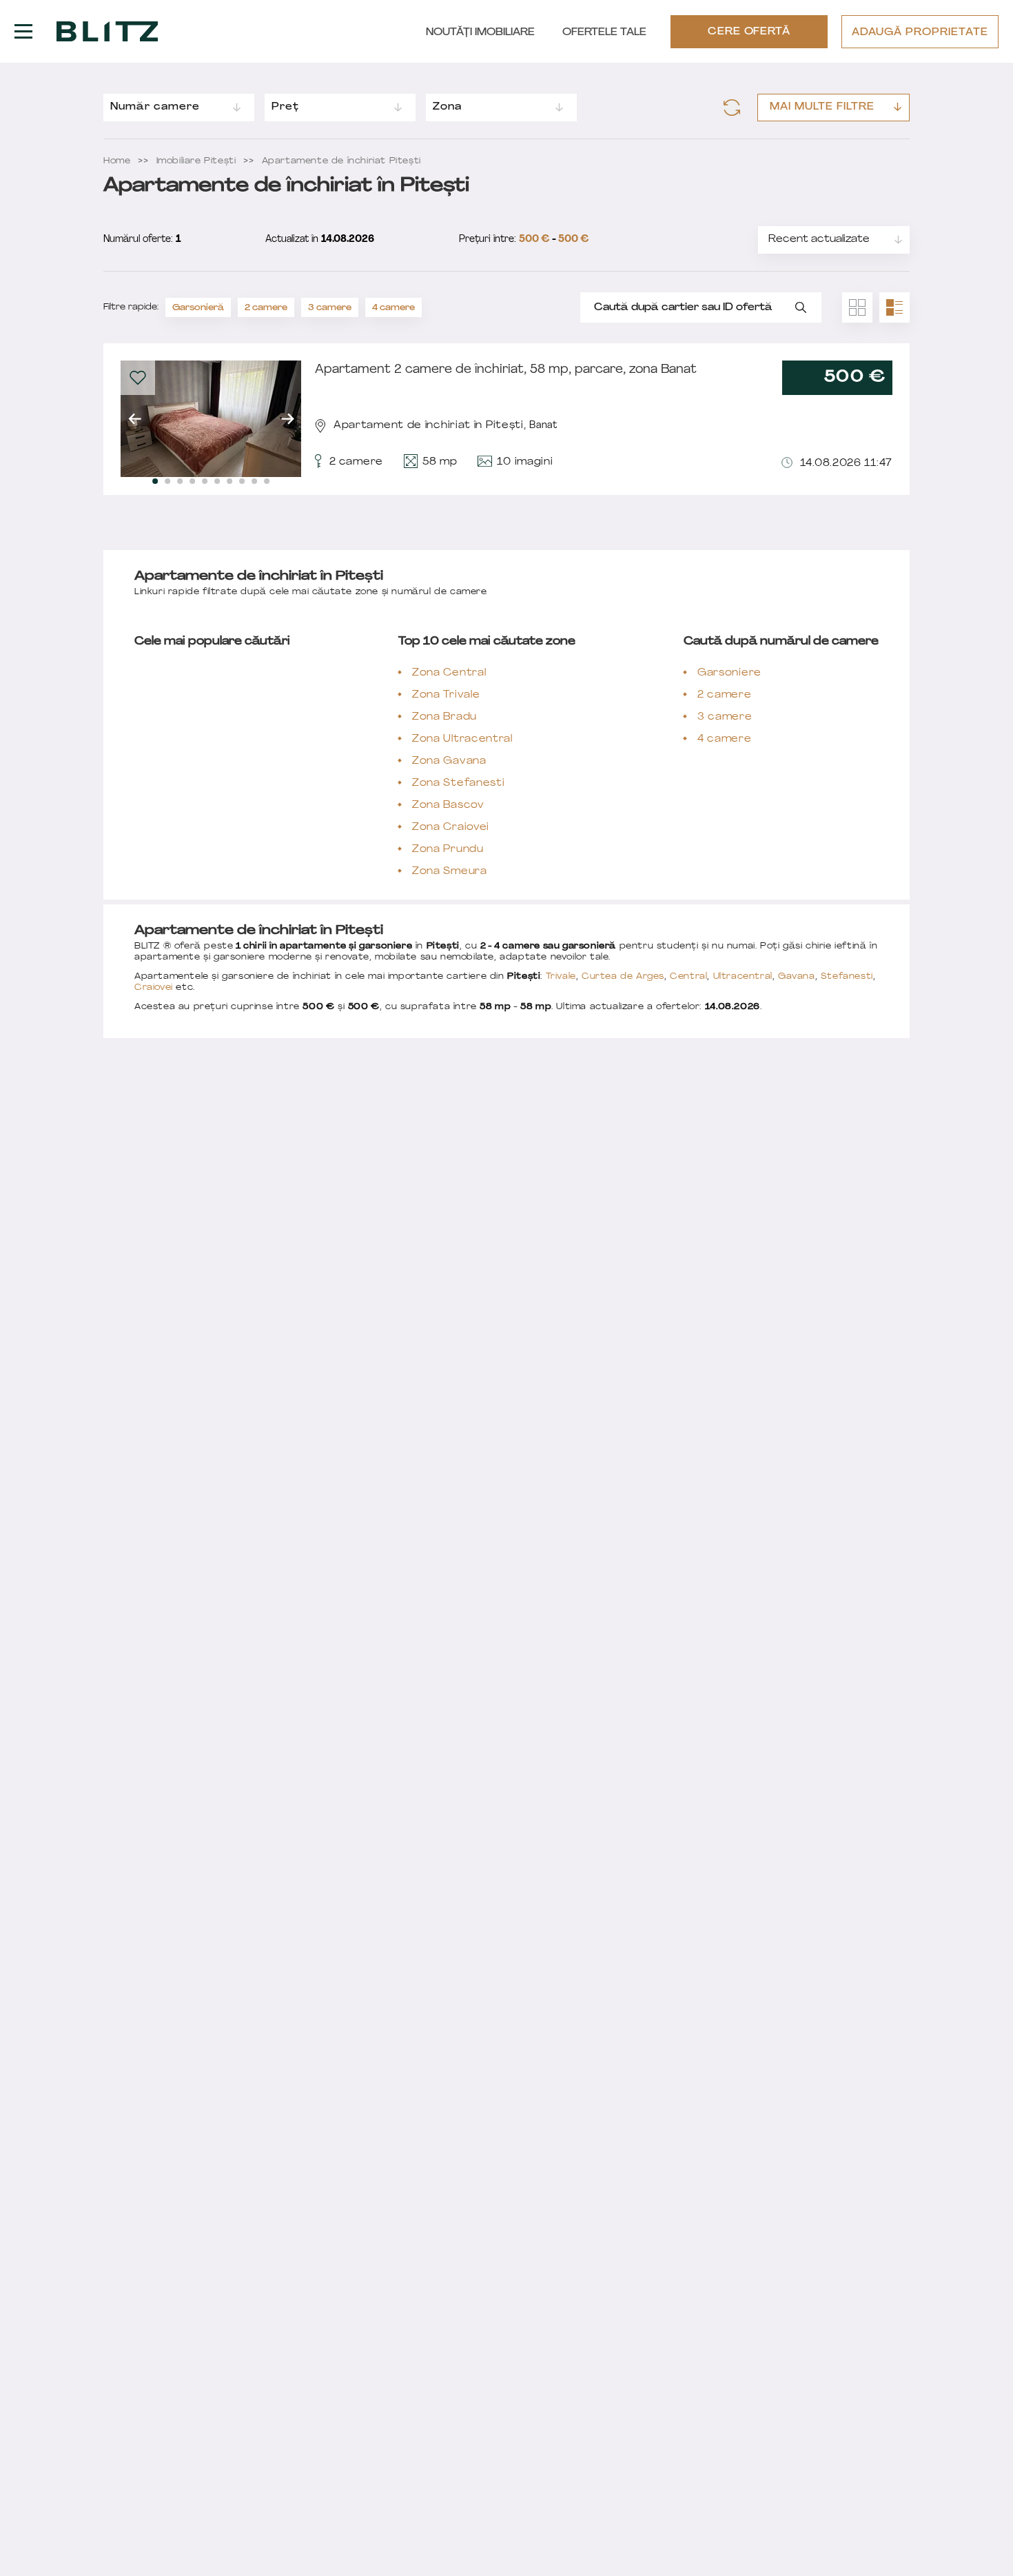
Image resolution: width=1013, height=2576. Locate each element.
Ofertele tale (604, 33)
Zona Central (449, 673)
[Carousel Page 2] (167, 481)
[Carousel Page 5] (205, 481)
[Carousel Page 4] (192, 481)
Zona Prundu (448, 850)
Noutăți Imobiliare (480, 33)
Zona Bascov (448, 805)
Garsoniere (729, 673)
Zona (447, 107)
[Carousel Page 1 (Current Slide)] (155, 481)
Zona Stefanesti (459, 783)
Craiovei (154, 988)
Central (688, 977)
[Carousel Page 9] (254, 481)
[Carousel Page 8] (242, 481)
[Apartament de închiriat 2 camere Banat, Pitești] (211, 419)
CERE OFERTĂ (749, 32)
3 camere (330, 308)
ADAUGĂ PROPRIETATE (920, 33)
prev (134, 419)
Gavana (797, 977)
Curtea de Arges (623, 977)
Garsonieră (198, 308)
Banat (543, 426)
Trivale (561, 977)
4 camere (393, 308)
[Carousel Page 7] (229, 481)
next (287, 419)
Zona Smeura (450, 872)
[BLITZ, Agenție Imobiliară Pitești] (107, 32)
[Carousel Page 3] (180, 481)
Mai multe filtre (822, 107)
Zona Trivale (446, 695)
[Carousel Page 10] (267, 481)
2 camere (266, 308)
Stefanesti (847, 977)
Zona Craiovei (451, 828)
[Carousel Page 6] (217, 481)
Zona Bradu (444, 717)
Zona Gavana (449, 761)
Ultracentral (743, 977)
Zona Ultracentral (462, 739)
